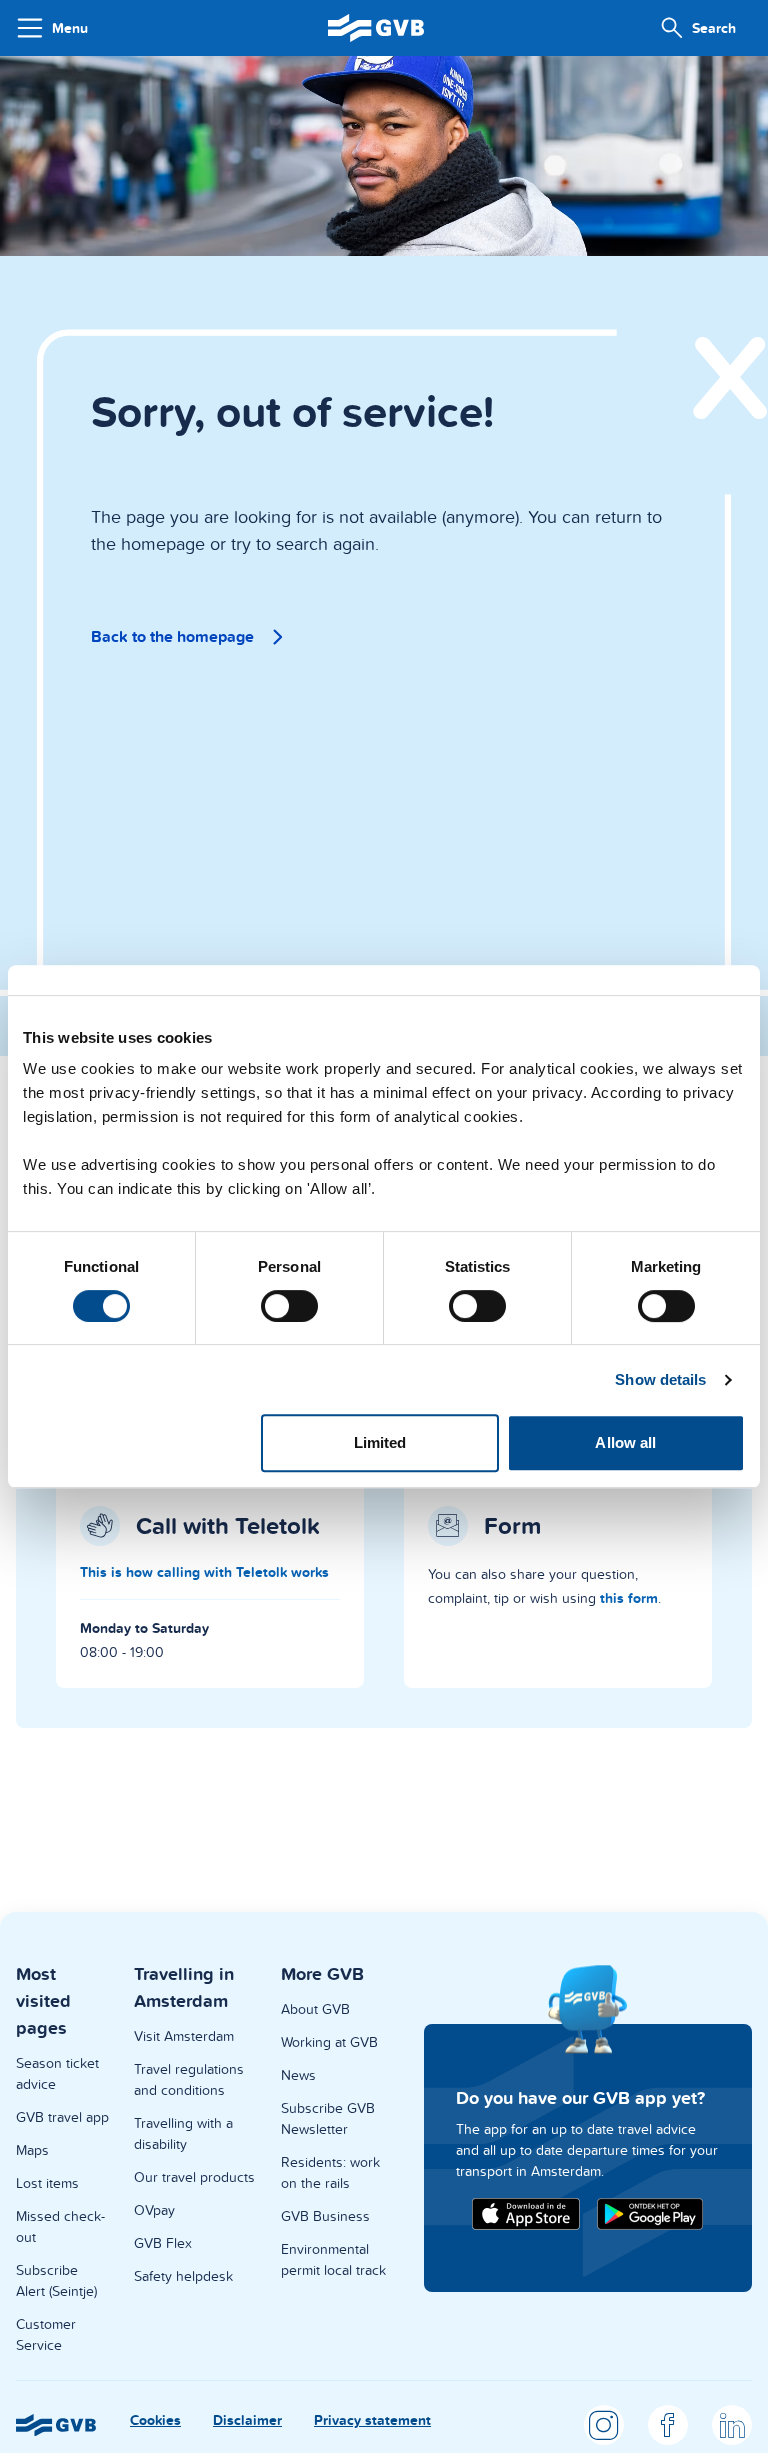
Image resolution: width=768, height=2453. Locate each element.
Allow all (625, 1442)
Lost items (47, 2183)
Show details (660, 1379)
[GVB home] (376, 27)
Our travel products (194, 2177)
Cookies (155, 2420)
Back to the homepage (172, 636)
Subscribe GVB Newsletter (328, 2118)
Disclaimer (247, 2420)
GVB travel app (62, 2117)
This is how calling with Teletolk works (204, 1572)
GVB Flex (163, 2243)
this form (629, 1598)
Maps (32, 2150)
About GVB (315, 2009)
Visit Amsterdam (184, 2036)
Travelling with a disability (183, 2133)
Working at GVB (329, 2042)
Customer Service (46, 2334)
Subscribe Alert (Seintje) (56, 2280)
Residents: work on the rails (330, 2172)
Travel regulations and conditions (189, 2079)
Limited (380, 1442)
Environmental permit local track (333, 2259)
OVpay (154, 2210)
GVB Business (325, 2216)
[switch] (289, 1306)
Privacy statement (372, 2420)
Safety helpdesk (183, 2276)
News (298, 2075)
